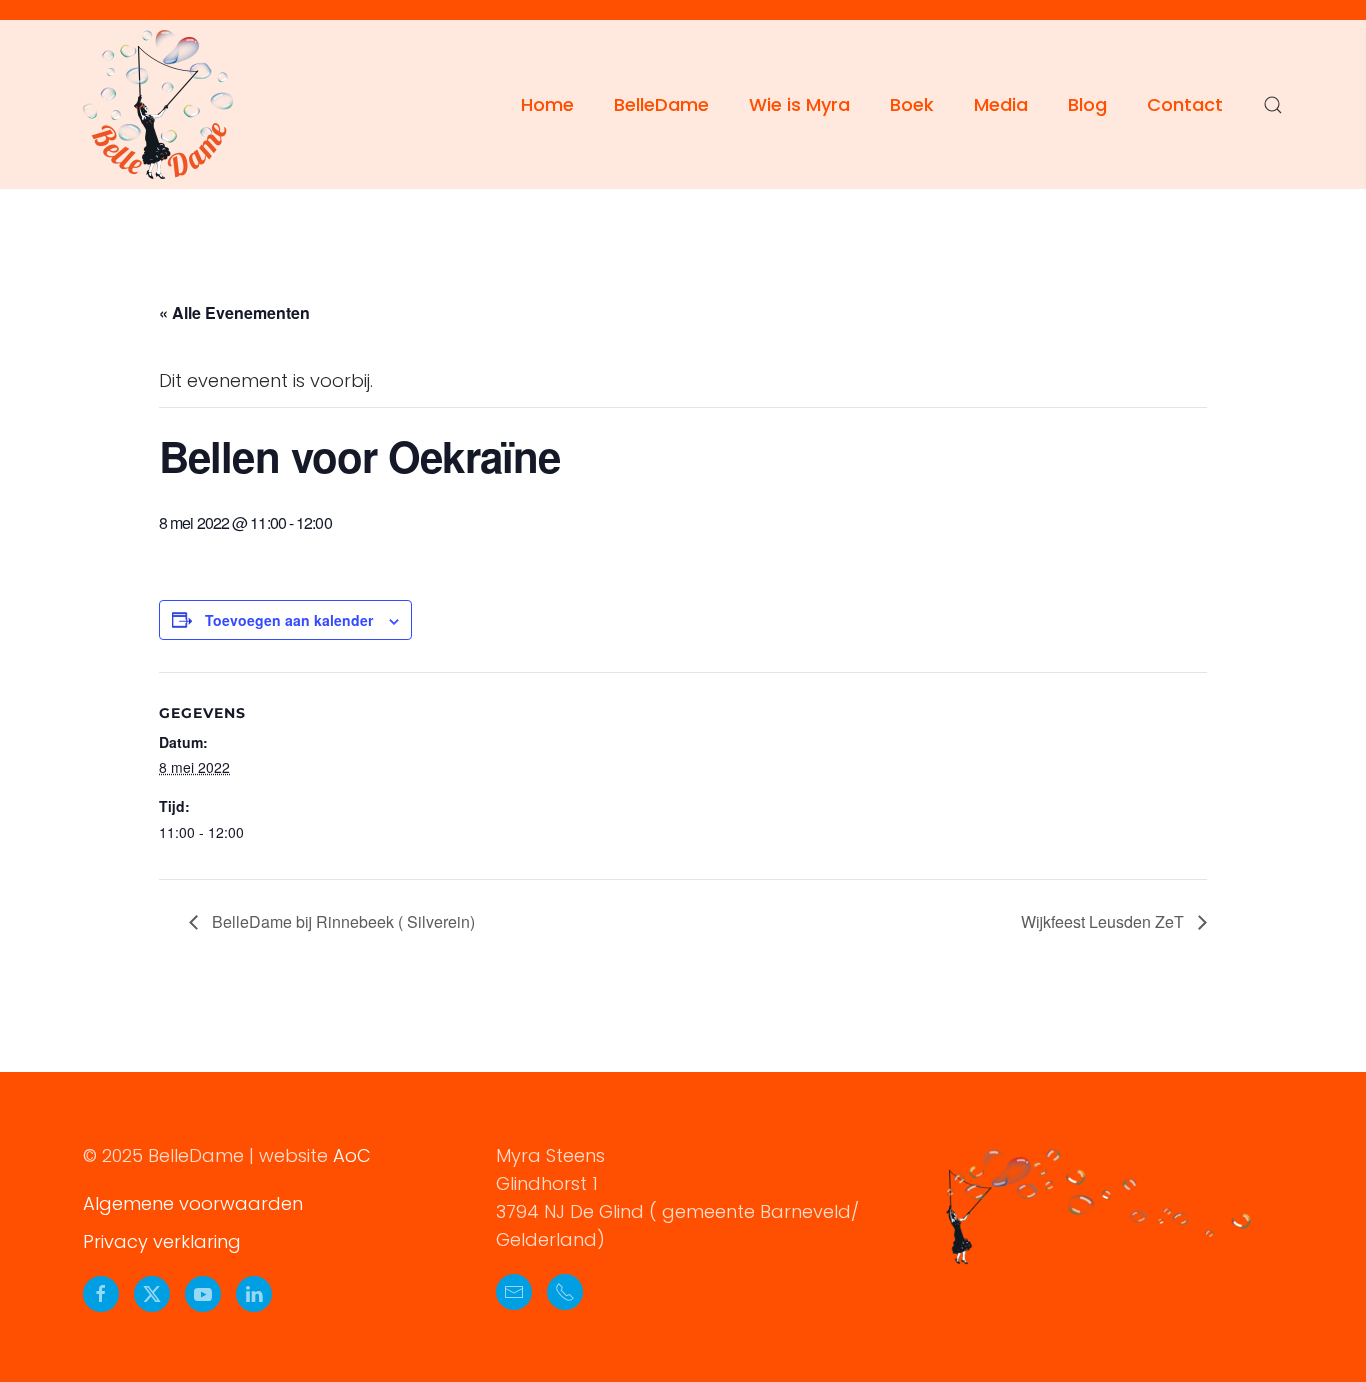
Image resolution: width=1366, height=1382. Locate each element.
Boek (912, 104)
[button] (1273, 105)
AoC (352, 1155)
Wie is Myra (799, 104)
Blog (1087, 104)
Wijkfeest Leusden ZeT (1104, 921)
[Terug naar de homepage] (158, 104)
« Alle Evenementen (234, 312)
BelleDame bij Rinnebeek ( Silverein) (341, 921)
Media (1001, 104)
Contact (1185, 104)
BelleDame (661, 104)
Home (547, 104)
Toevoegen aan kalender (289, 620)
